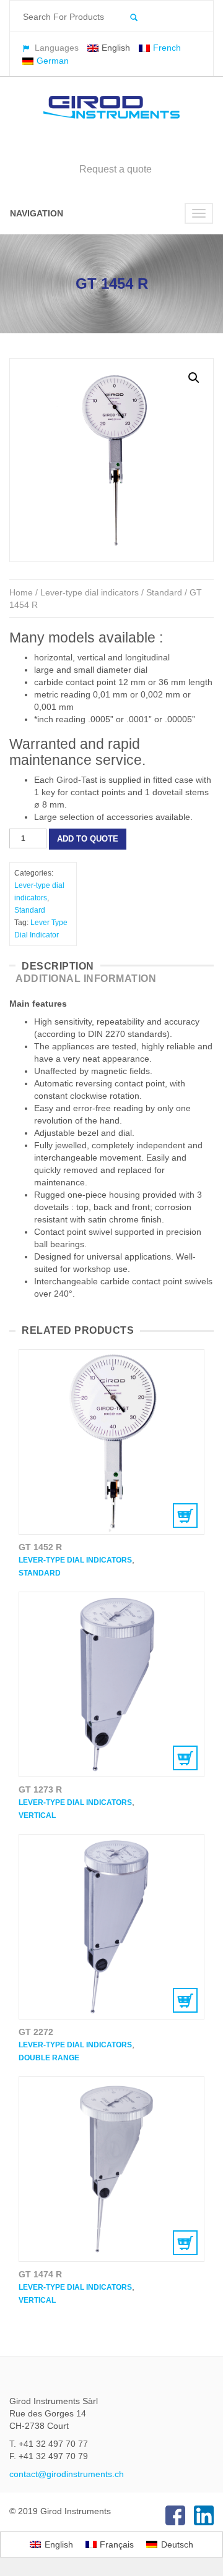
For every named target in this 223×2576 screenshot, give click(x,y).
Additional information (86, 979)
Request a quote (116, 169)
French (167, 48)
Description (58, 966)
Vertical (37, 1815)
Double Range (49, 2058)
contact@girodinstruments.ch (67, 2474)
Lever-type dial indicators (90, 592)
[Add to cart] (111, 1442)
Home (21, 592)
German (53, 61)
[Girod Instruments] (111, 108)
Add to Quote (88, 839)
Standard (164, 592)
